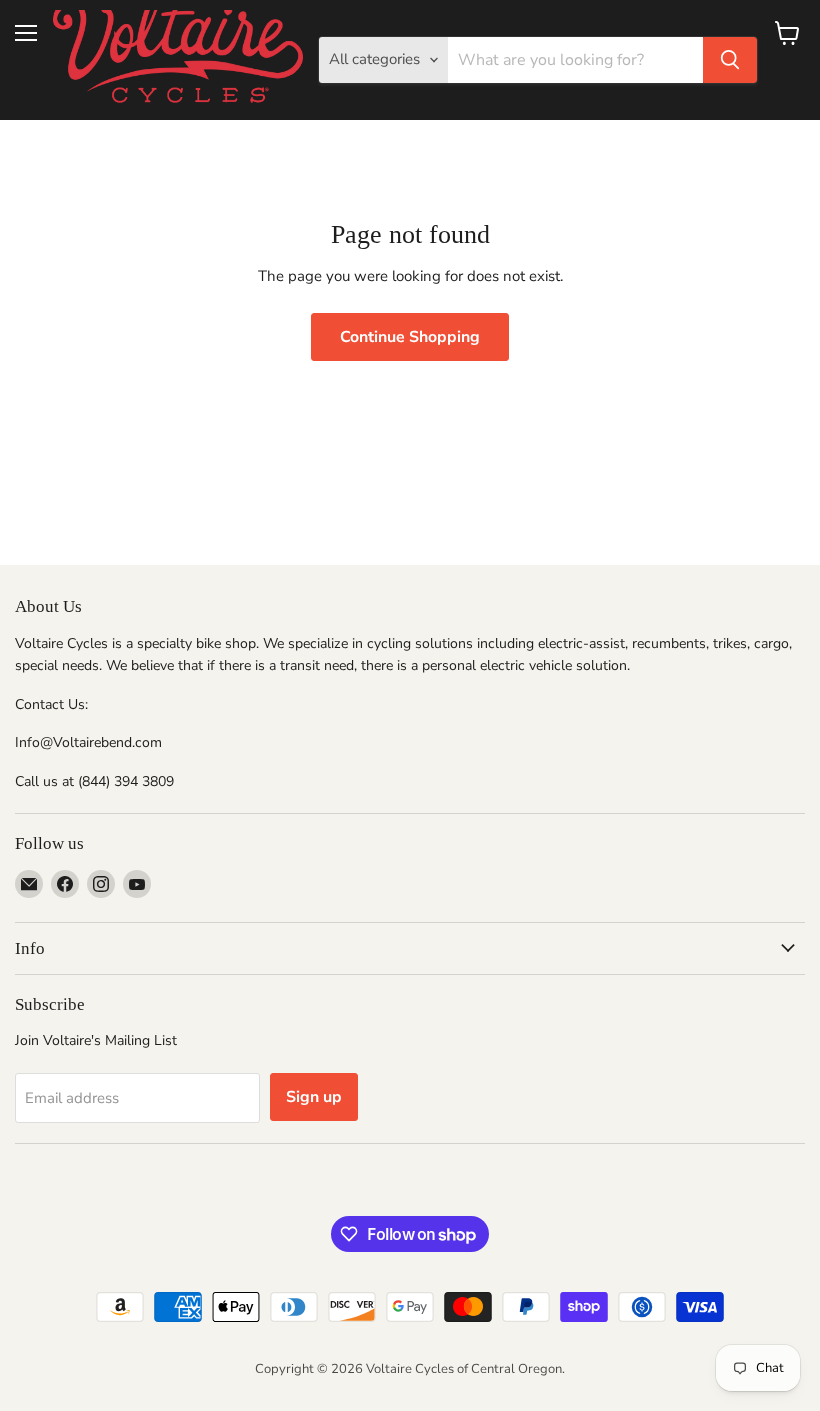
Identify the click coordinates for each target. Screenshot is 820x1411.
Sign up (314, 1097)
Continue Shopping (410, 337)
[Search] (730, 60)
